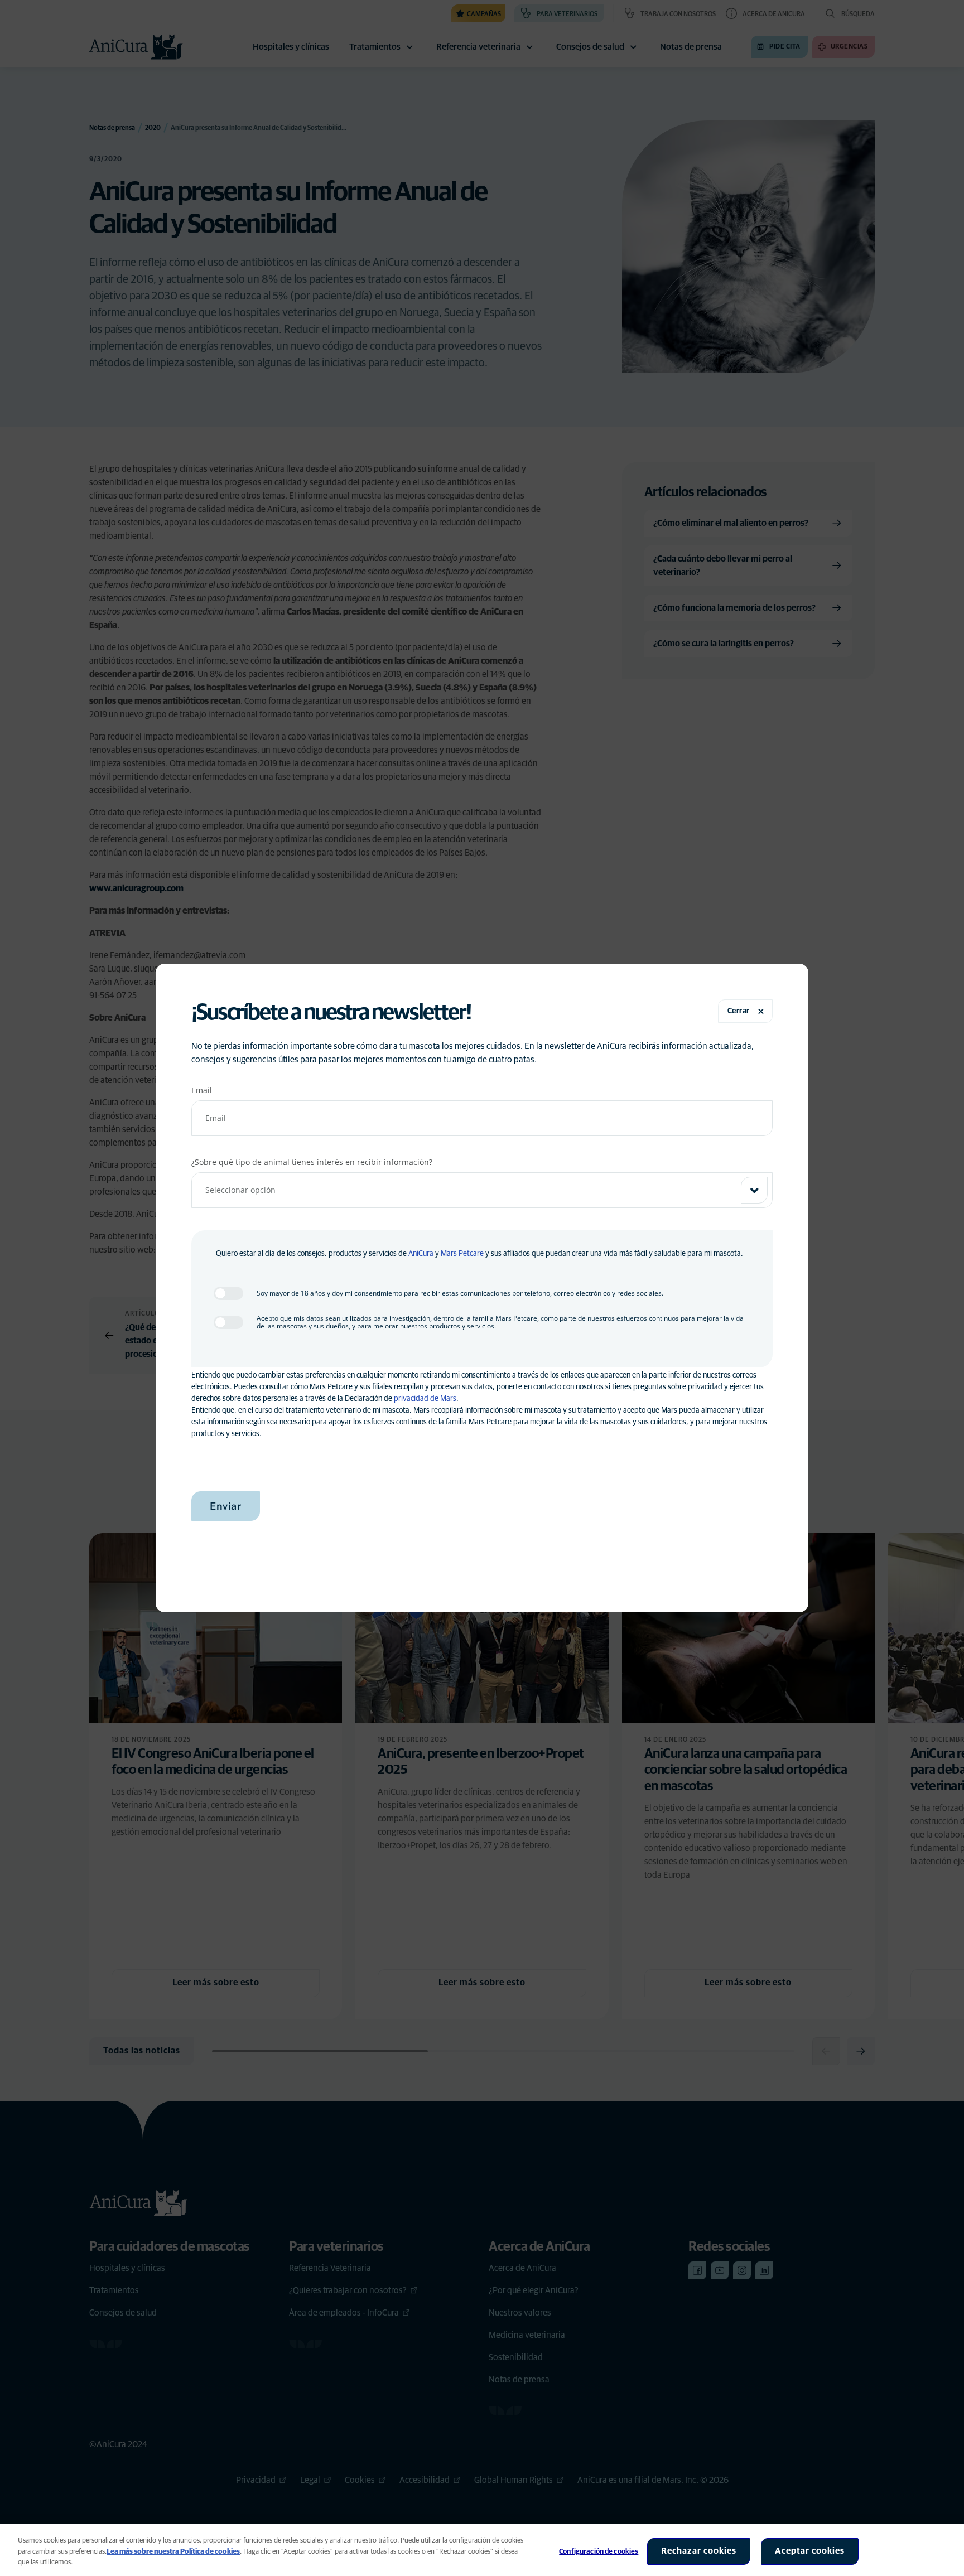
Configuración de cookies (599, 2552)
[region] (482, 2550)
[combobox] (482, 1190)
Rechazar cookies (699, 2551)
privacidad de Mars (425, 1399)
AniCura (421, 1254)
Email (202, 1090)
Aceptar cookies (810, 2551)
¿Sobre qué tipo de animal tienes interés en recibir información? (312, 1162)
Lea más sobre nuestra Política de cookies (173, 2552)
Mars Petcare (462, 1254)
